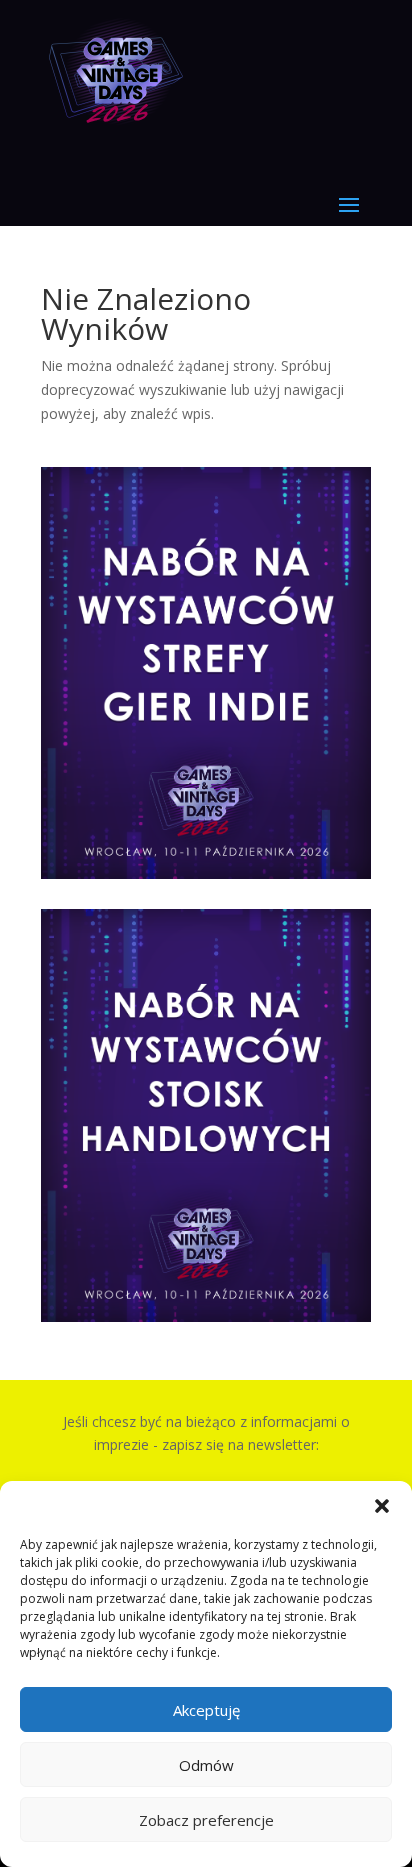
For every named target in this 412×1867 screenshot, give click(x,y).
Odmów (206, 1765)
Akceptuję (206, 1710)
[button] (382, 1506)
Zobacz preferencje (206, 1820)
